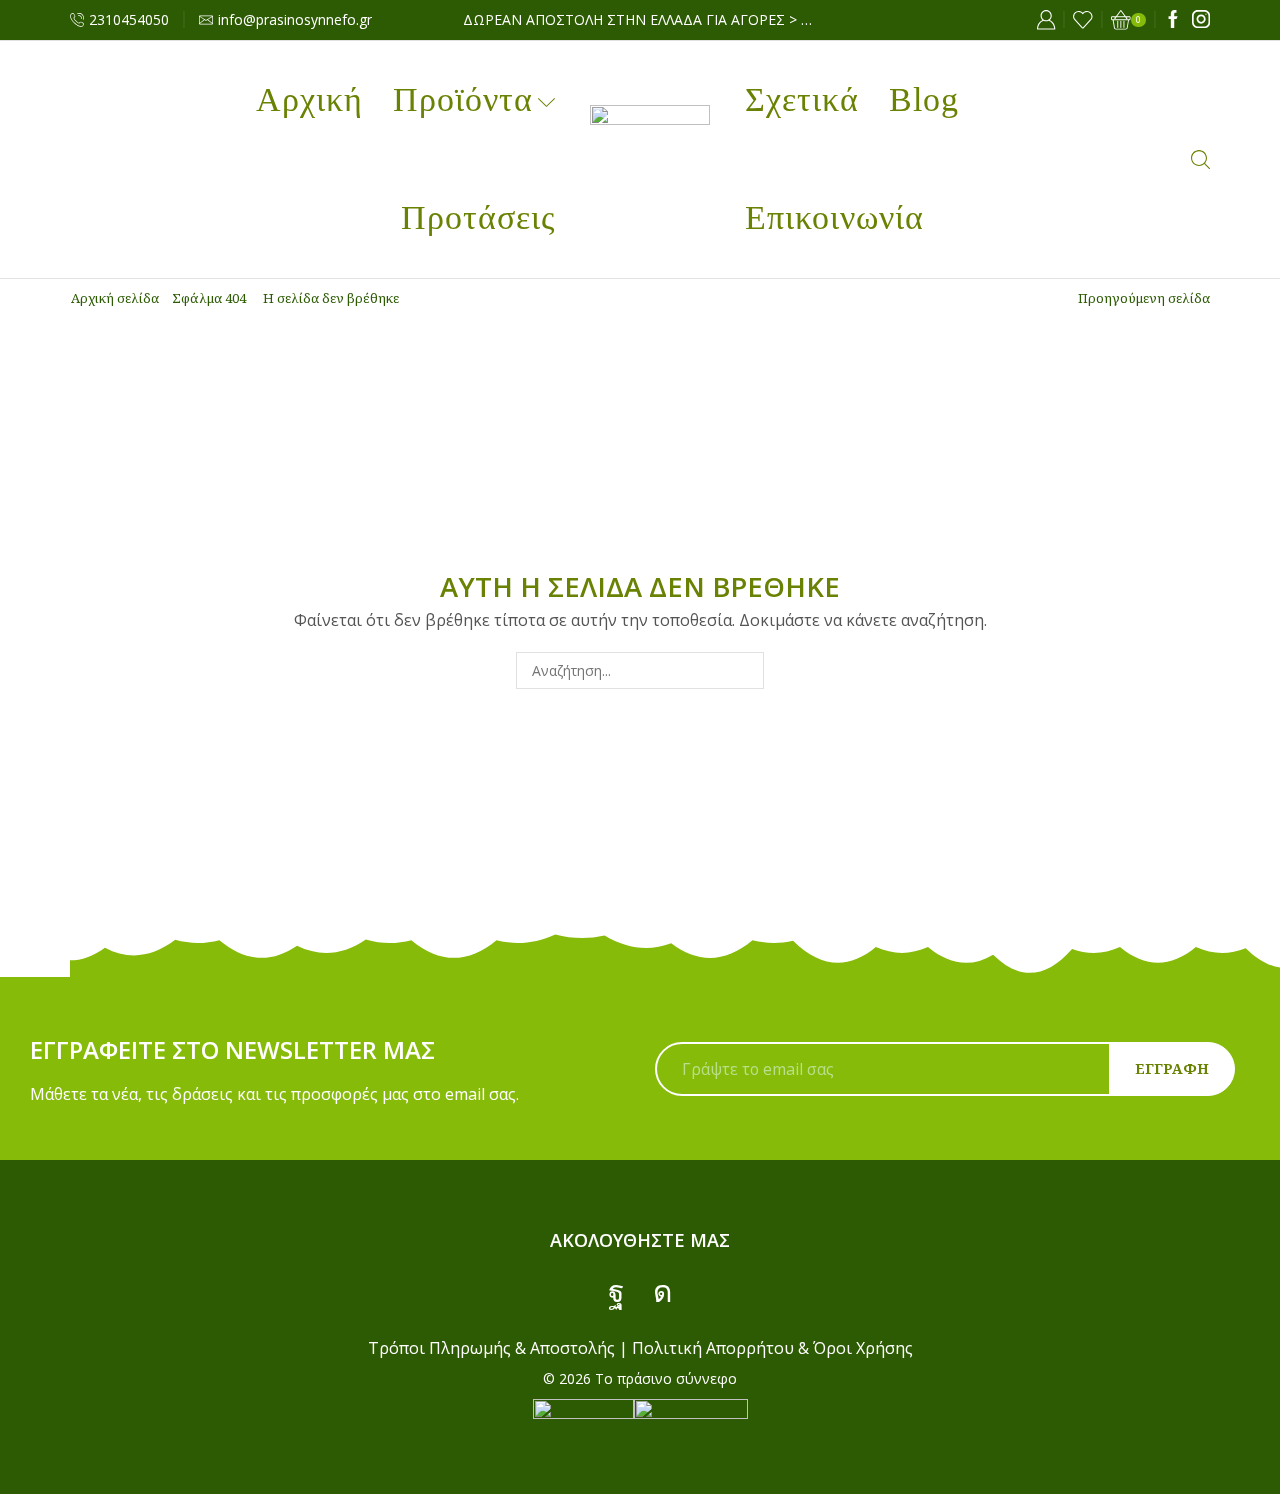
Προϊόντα (463, 99)
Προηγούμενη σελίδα (1144, 298)
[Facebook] (1173, 20)
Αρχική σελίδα (115, 298)
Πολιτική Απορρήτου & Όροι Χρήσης (772, 1348)
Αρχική (309, 99)
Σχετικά (802, 99)
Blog (924, 99)
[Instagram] (1201, 20)
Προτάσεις (478, 217)
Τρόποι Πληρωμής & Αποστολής (491, 1348)
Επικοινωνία (834, 217)
